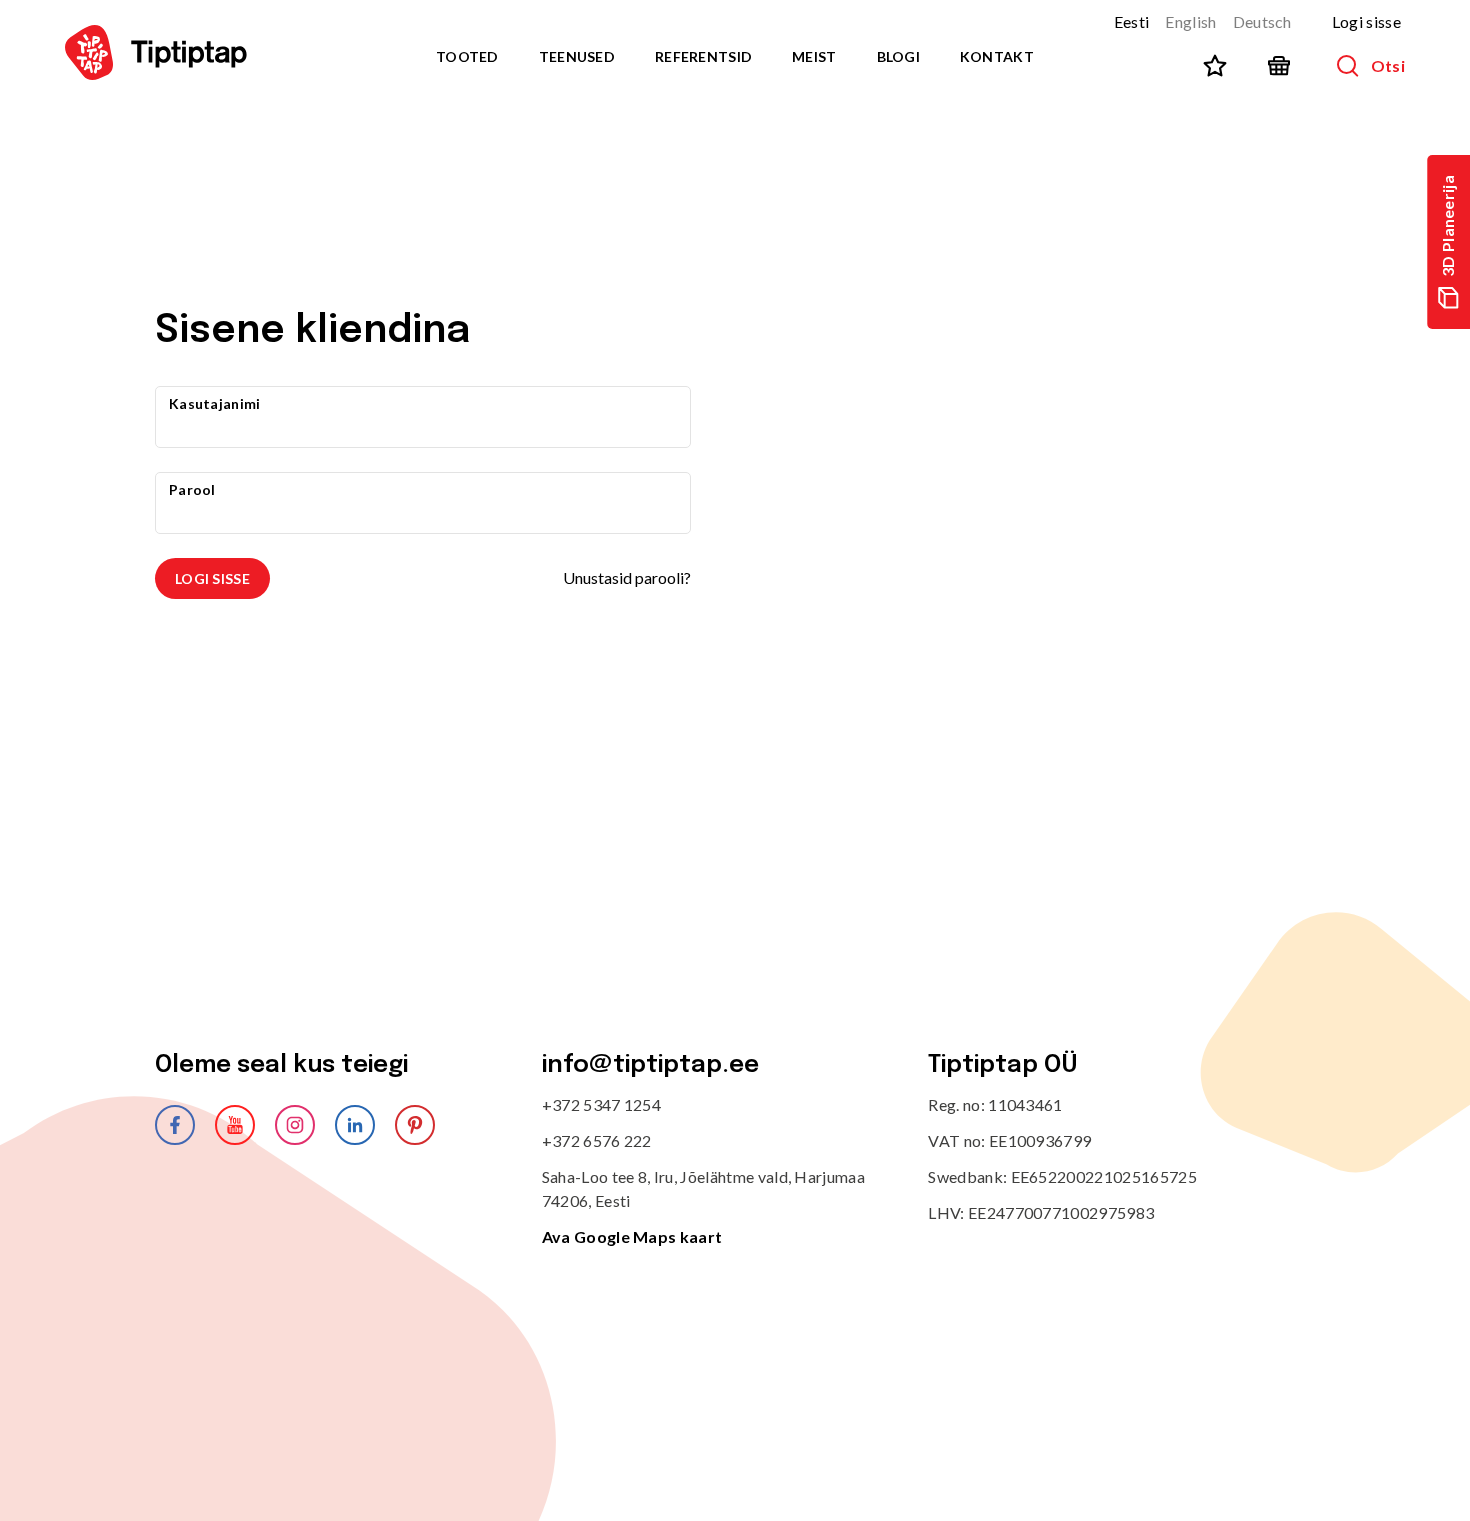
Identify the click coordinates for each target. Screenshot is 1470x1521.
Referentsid (703, 56)
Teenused (577, 56)
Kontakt (997, 56)
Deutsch (1262, 21)
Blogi (898, 56)
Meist (814, 56)
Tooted (467, 56)
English (1190, 21)
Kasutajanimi (214, 403)
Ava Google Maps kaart (632, 1236)
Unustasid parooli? (627, 577)
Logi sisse (1366, 21)
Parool (192, 489)
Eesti (1132, 21)
